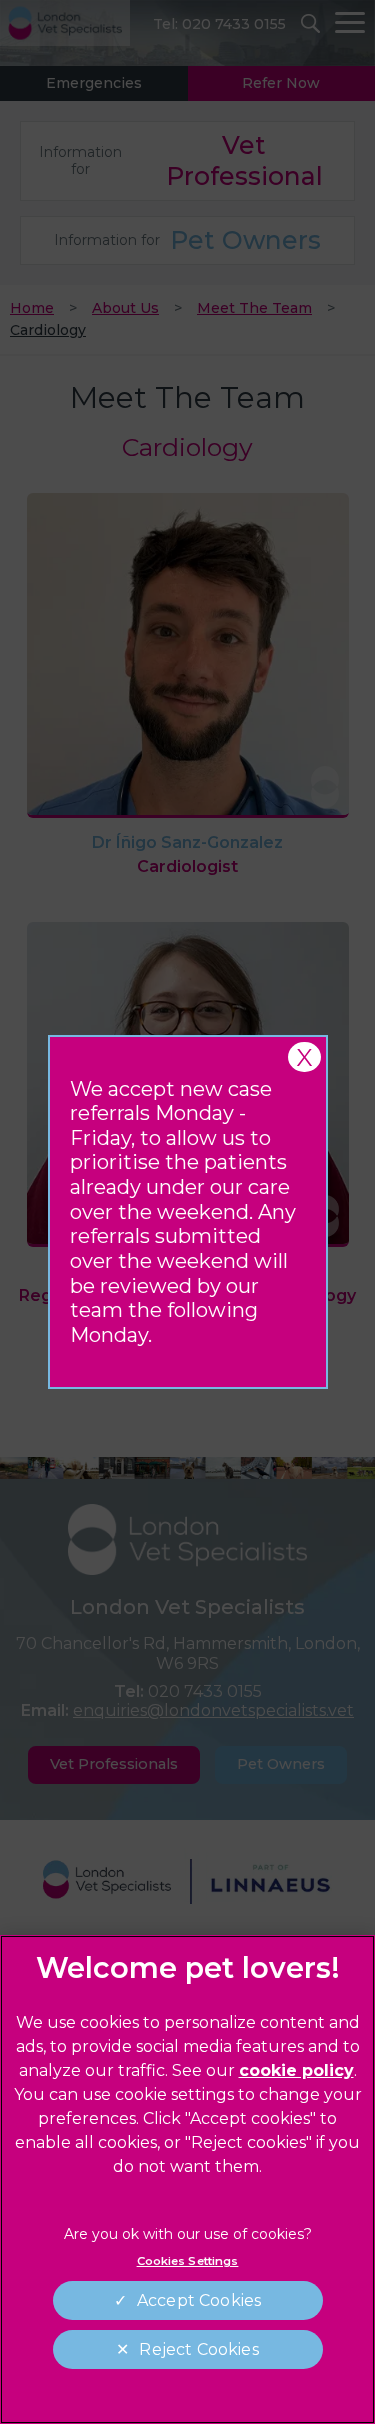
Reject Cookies (198, 2349)
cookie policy (296, 2070)
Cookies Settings (188, 2261)
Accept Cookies (199, 2300)
